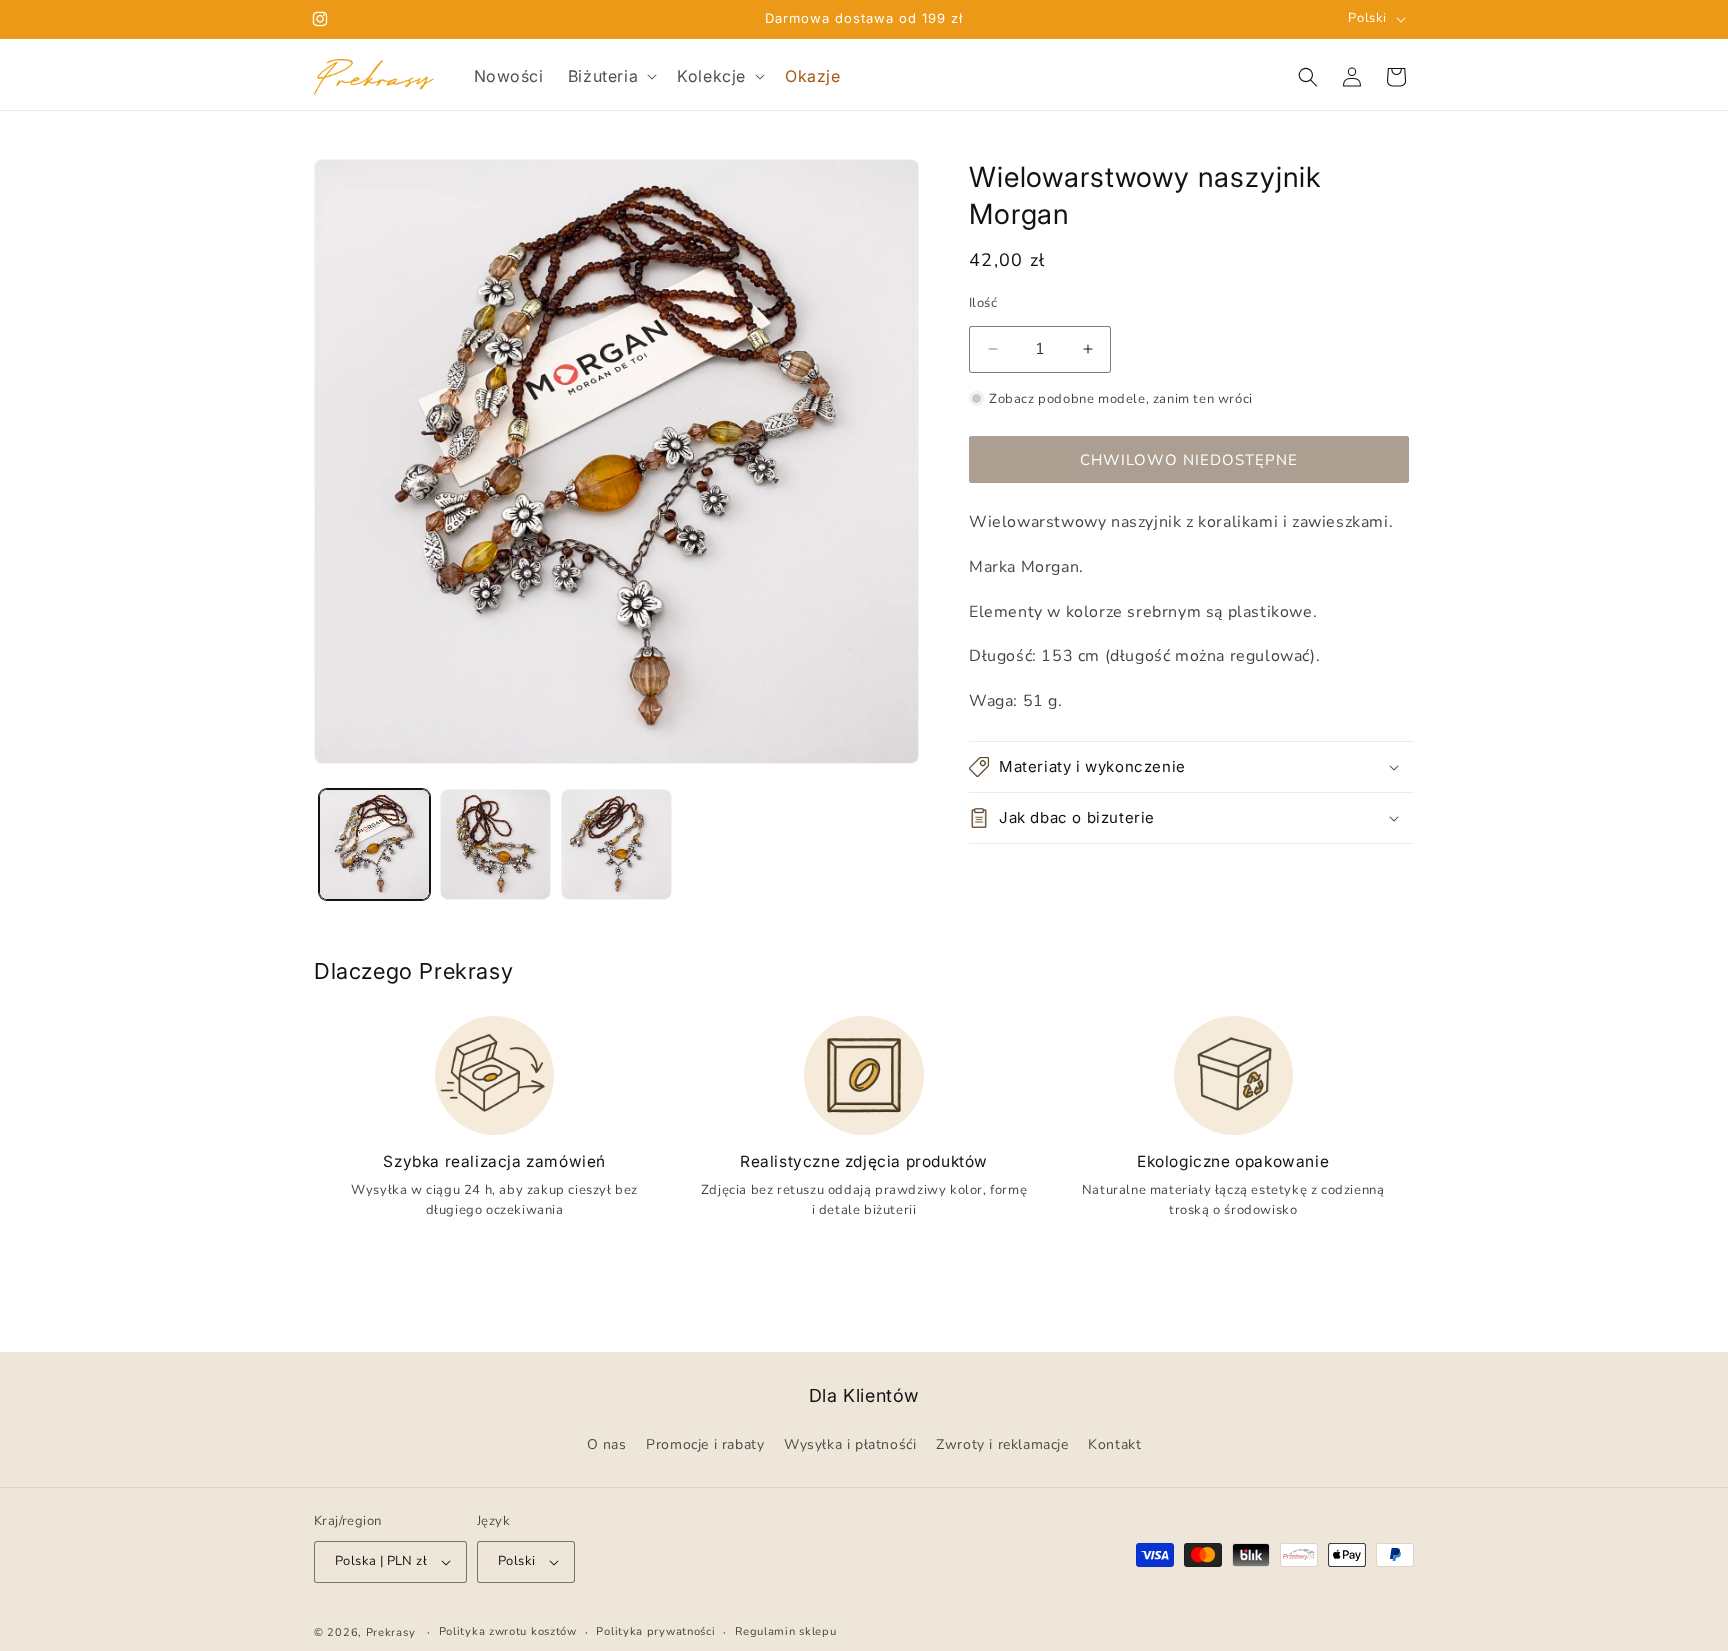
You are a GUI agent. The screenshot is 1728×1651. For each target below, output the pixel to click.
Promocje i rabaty (705, 1445)
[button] (610, 76)
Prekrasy (391, 1632)
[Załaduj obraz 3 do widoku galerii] (616, 844)
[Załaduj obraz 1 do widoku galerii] (374, 844)
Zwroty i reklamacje (1002, 1445)
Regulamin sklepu (785, 1631)
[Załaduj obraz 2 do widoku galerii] (495, 844)
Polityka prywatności (655, 1631)
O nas (607, 1445)
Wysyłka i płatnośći (850, 1445)
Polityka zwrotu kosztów (508, 1631)
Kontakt (1114, 1445)
